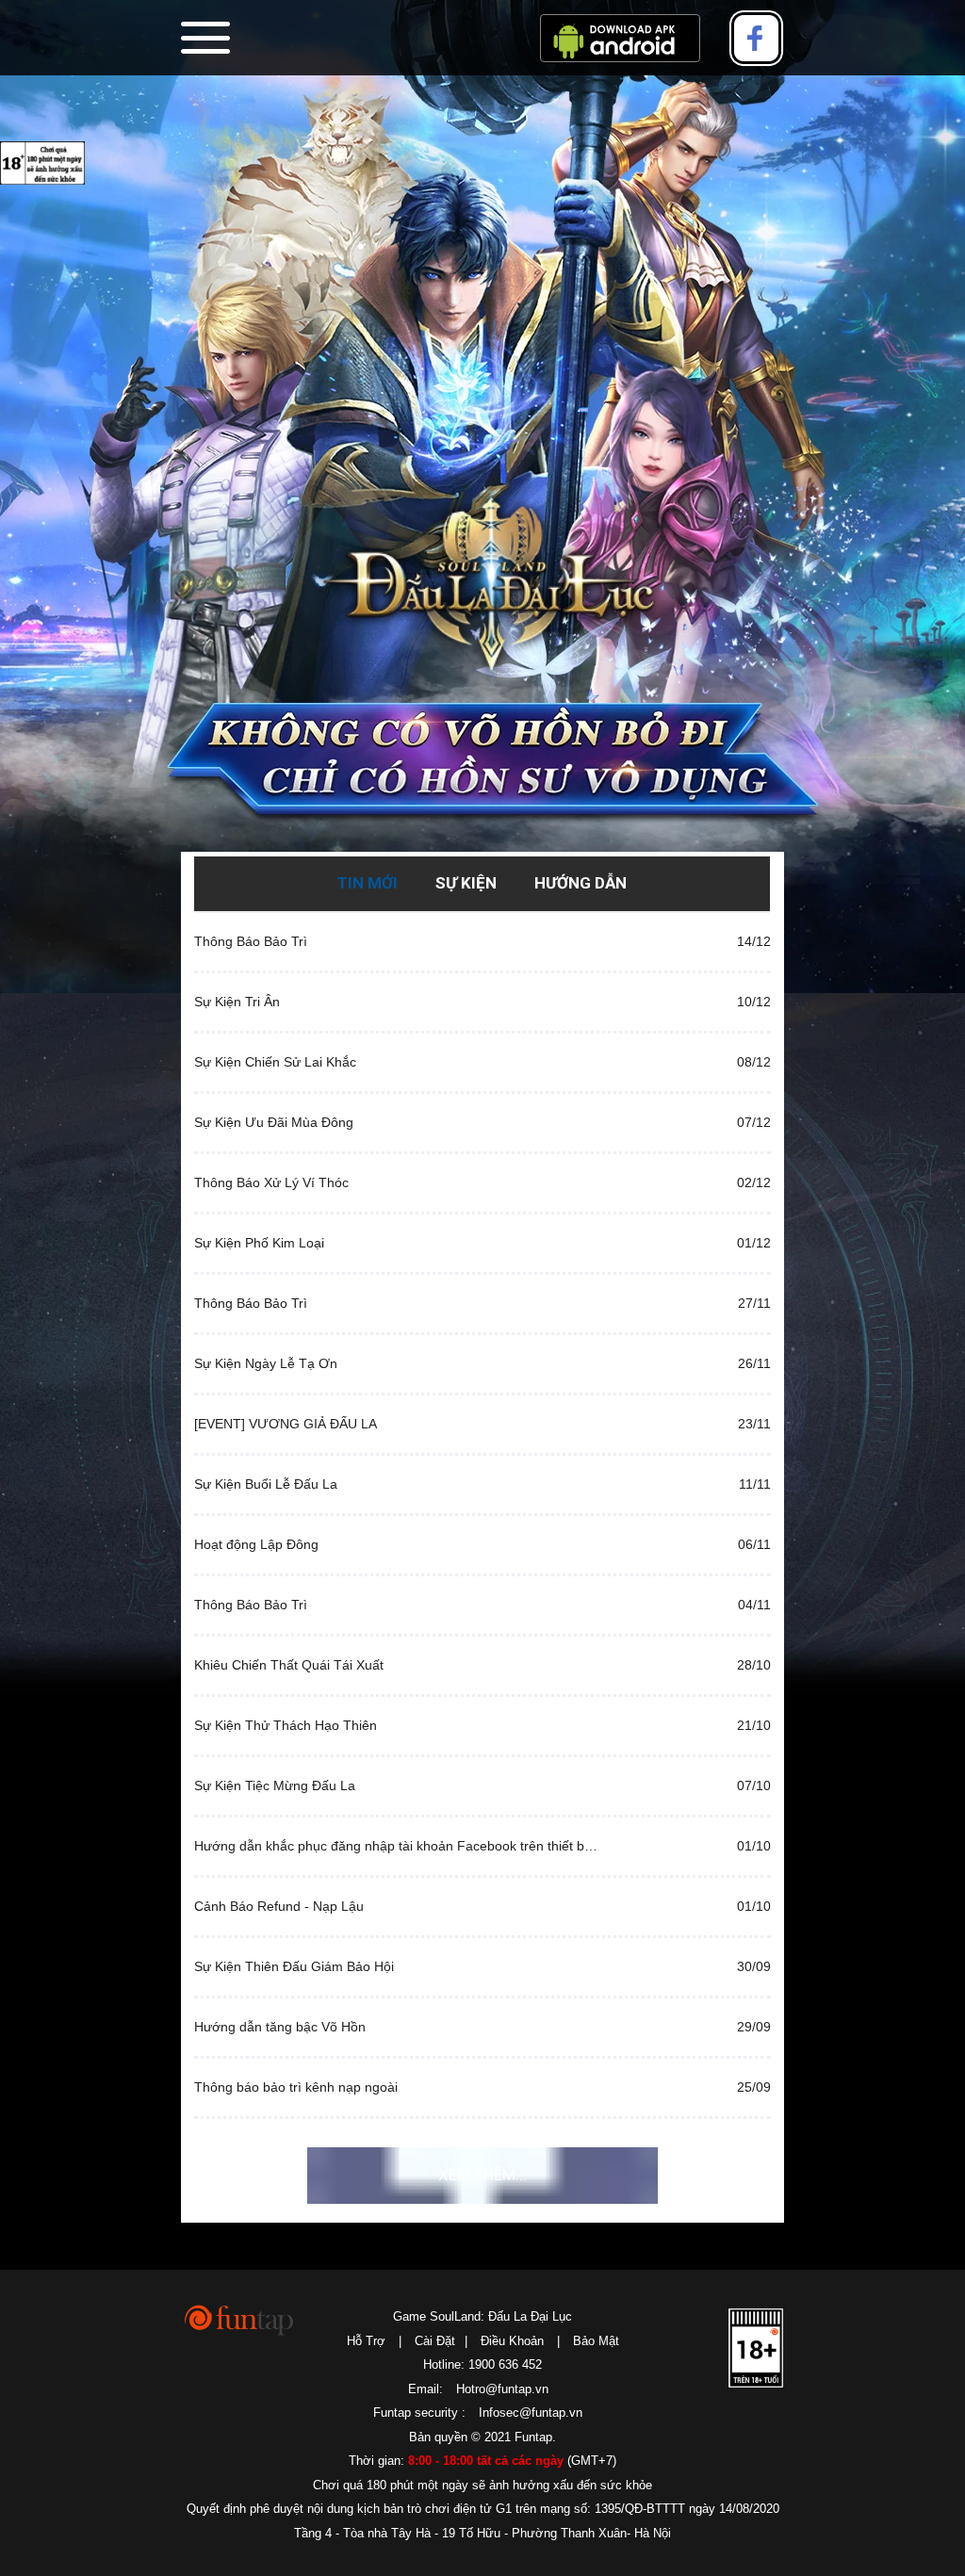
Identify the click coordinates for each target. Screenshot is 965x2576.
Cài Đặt (435, 2341)
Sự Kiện (466, 883)
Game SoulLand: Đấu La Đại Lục (482, 2316)
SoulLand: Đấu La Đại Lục (482, 587)
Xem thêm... (482, 2175)
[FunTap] (240, 2319)
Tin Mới (368, 883)
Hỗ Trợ (366, 2341)
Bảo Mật (596, 2341)
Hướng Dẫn (581, 883)
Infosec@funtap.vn (531, 2413)
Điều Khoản (512, 2341)
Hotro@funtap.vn (502, 2389)
